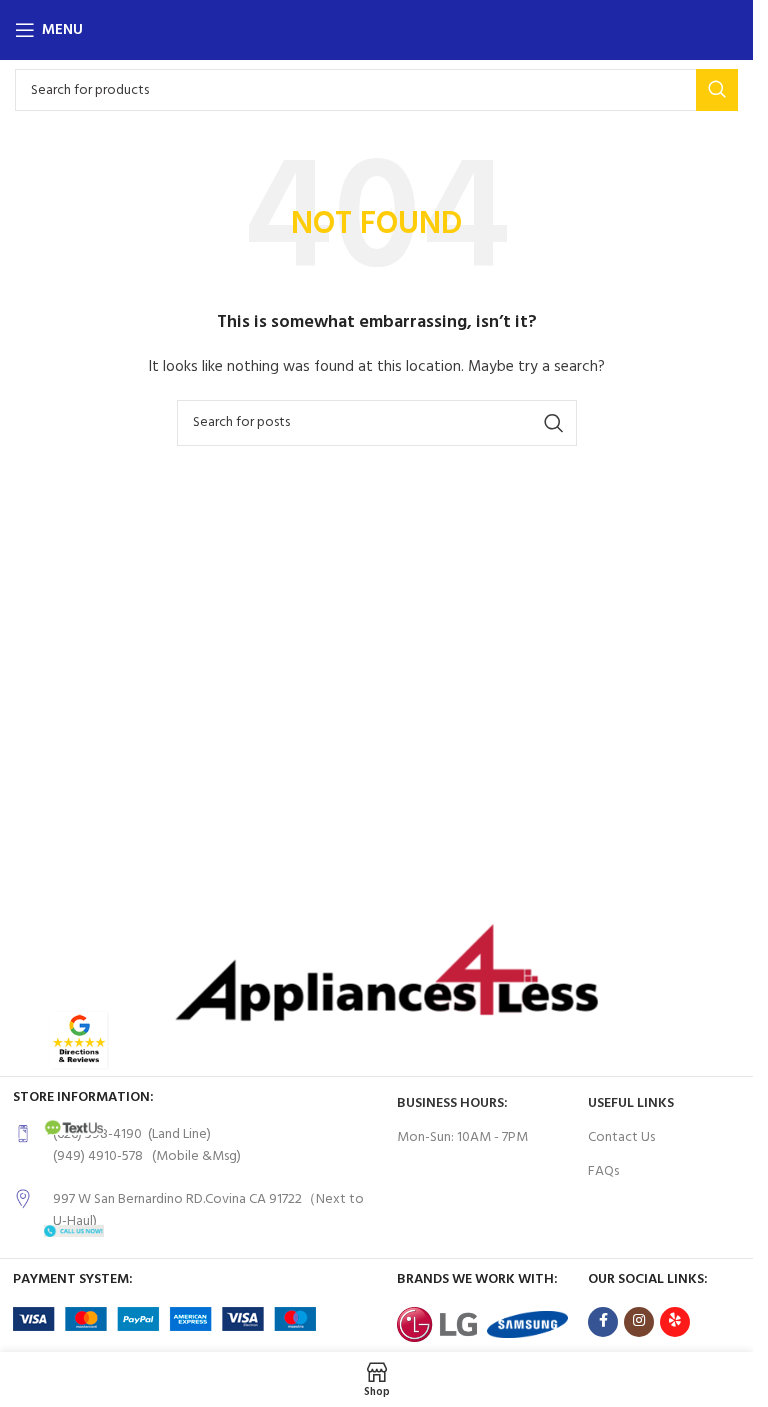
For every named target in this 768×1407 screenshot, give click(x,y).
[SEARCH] (717, 90)
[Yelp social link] (675, 1322)
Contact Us (621, 1137)
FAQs (603, 1171)
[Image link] (79, 1040)
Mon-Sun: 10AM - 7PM (462, 1137)
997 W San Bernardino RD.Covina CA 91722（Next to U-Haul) (208, 1210)
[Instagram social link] (639, 1322)
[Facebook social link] (603, 1322)
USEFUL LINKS (631, 1103)
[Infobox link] (195, 1146)
